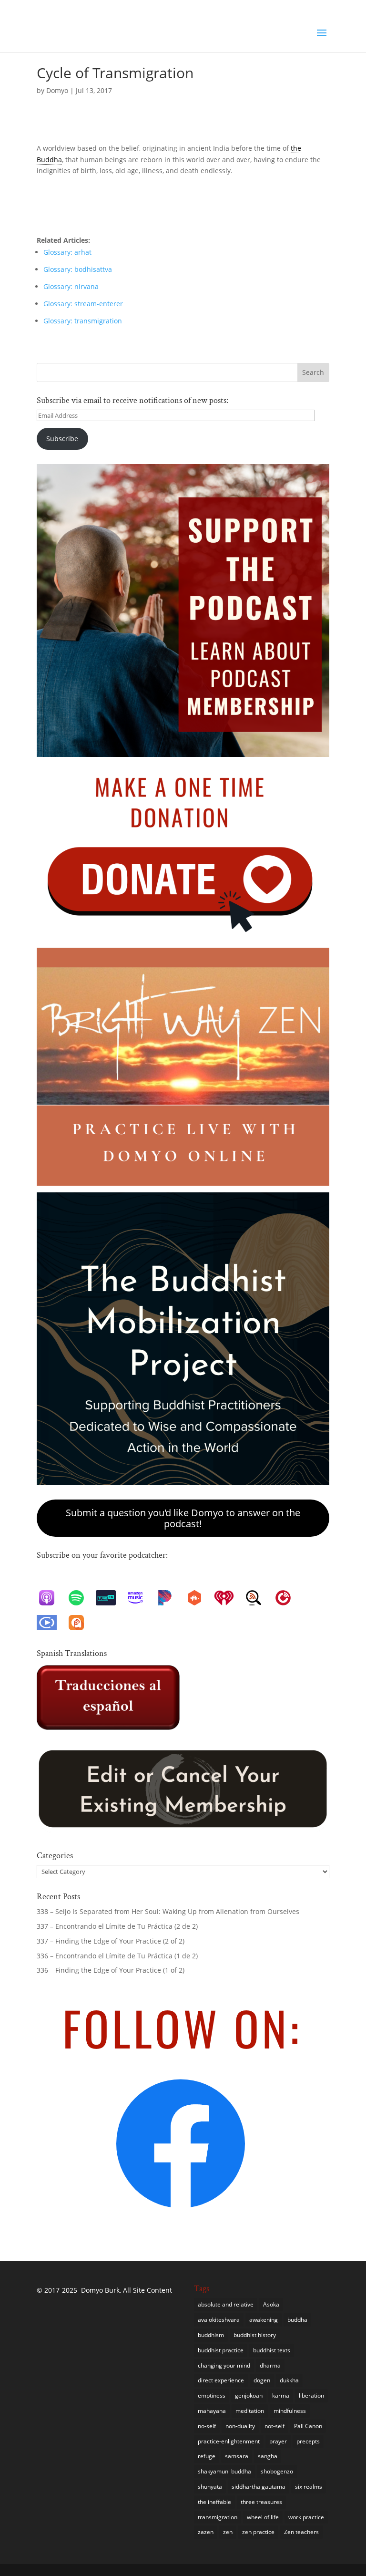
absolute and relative (226, 2304)
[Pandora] (170, 1598)
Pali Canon (308, 2426)
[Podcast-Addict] (81, 1623)
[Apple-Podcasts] (51, 1598)
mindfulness (290, 2411)
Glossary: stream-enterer (83, 304)
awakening (264, 2320)
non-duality (240, 2426)
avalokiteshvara (219, 2320)
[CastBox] (199, 1598)
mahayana (212, 2411)
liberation (311, 2395)
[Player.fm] (288, 1598)
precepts (308, 2441)
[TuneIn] (111, 1598)
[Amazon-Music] (140, 1598)
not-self (274, 2426)
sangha (268, 2456)
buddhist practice (221, 2350)
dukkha (289, 2380)
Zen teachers (301, 2532)
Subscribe (62, 439)
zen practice (258, 2532)
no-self (207, 2426)
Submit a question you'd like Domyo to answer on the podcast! (183, 1518)
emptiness (212, 2395)
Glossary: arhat (67, 252)
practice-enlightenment (229, 2441)
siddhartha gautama (259, 2487)
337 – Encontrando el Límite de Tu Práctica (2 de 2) (118, 1926)
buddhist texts (272, 2350)
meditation (250, 2411)
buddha (297, 2320)
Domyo (57, 90)
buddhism (211, 2335)
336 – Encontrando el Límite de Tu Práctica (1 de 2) (117, 1956)
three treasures (261, 2502)
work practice (306, 2517)
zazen (206, 2532)
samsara (237, 2456)
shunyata (210, 2487)
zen (228, 2532)
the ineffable (214, 2502)
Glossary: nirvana (71, 286)
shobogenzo (277, 2471)
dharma (270, 2365)
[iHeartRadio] (229, 1598)
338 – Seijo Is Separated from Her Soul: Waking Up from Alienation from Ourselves (168, 1911)
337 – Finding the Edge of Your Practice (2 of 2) (111, 1941)
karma (281, 2395)
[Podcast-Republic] (51, 1623)
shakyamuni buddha (224, 2471)
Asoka (271, 2304)
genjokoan (249, 2395)
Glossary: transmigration (83, 321)
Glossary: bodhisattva (78, 269)
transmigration (218, 2517)
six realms (309, 2487)
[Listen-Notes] (258, 1598)
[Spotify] (81, 1598)
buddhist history (255, 2335)
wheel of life (263, 2517)
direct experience (221, 2380)
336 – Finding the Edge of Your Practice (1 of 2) (111, 1970)
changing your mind (224, 2365)
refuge (207, 2456)
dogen (262, 2380)
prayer (278, 2441)
